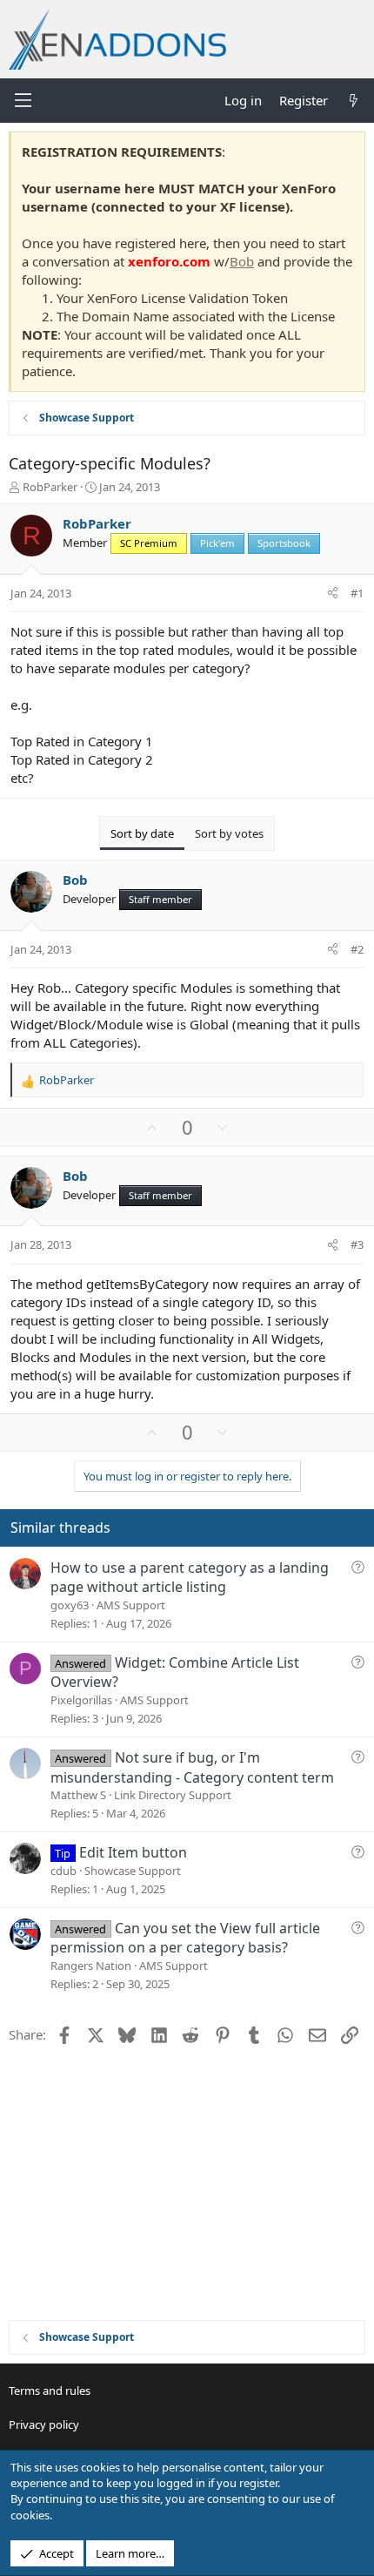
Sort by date (142, 833)
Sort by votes (229, 833)
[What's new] (354, 101)
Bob (242, 261)
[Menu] (23, 100)
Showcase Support (133, 1871)
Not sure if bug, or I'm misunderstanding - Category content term (192, 1767)
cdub (63, 1871)
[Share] (333, 593)
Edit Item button (133, 1852)
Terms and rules (50, 2391)
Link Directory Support (173, 1795)
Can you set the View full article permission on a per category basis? (185, 1938)
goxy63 (70, 1605)
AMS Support (131, 1605)
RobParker (50, 487)
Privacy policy (44, 2424)
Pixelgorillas (81, 1700)
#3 (357, 1244)
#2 (357, 949)
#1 (357, 593)
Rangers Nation (91, 1966)
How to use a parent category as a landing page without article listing (190, 1577)
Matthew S (78, 1795)
